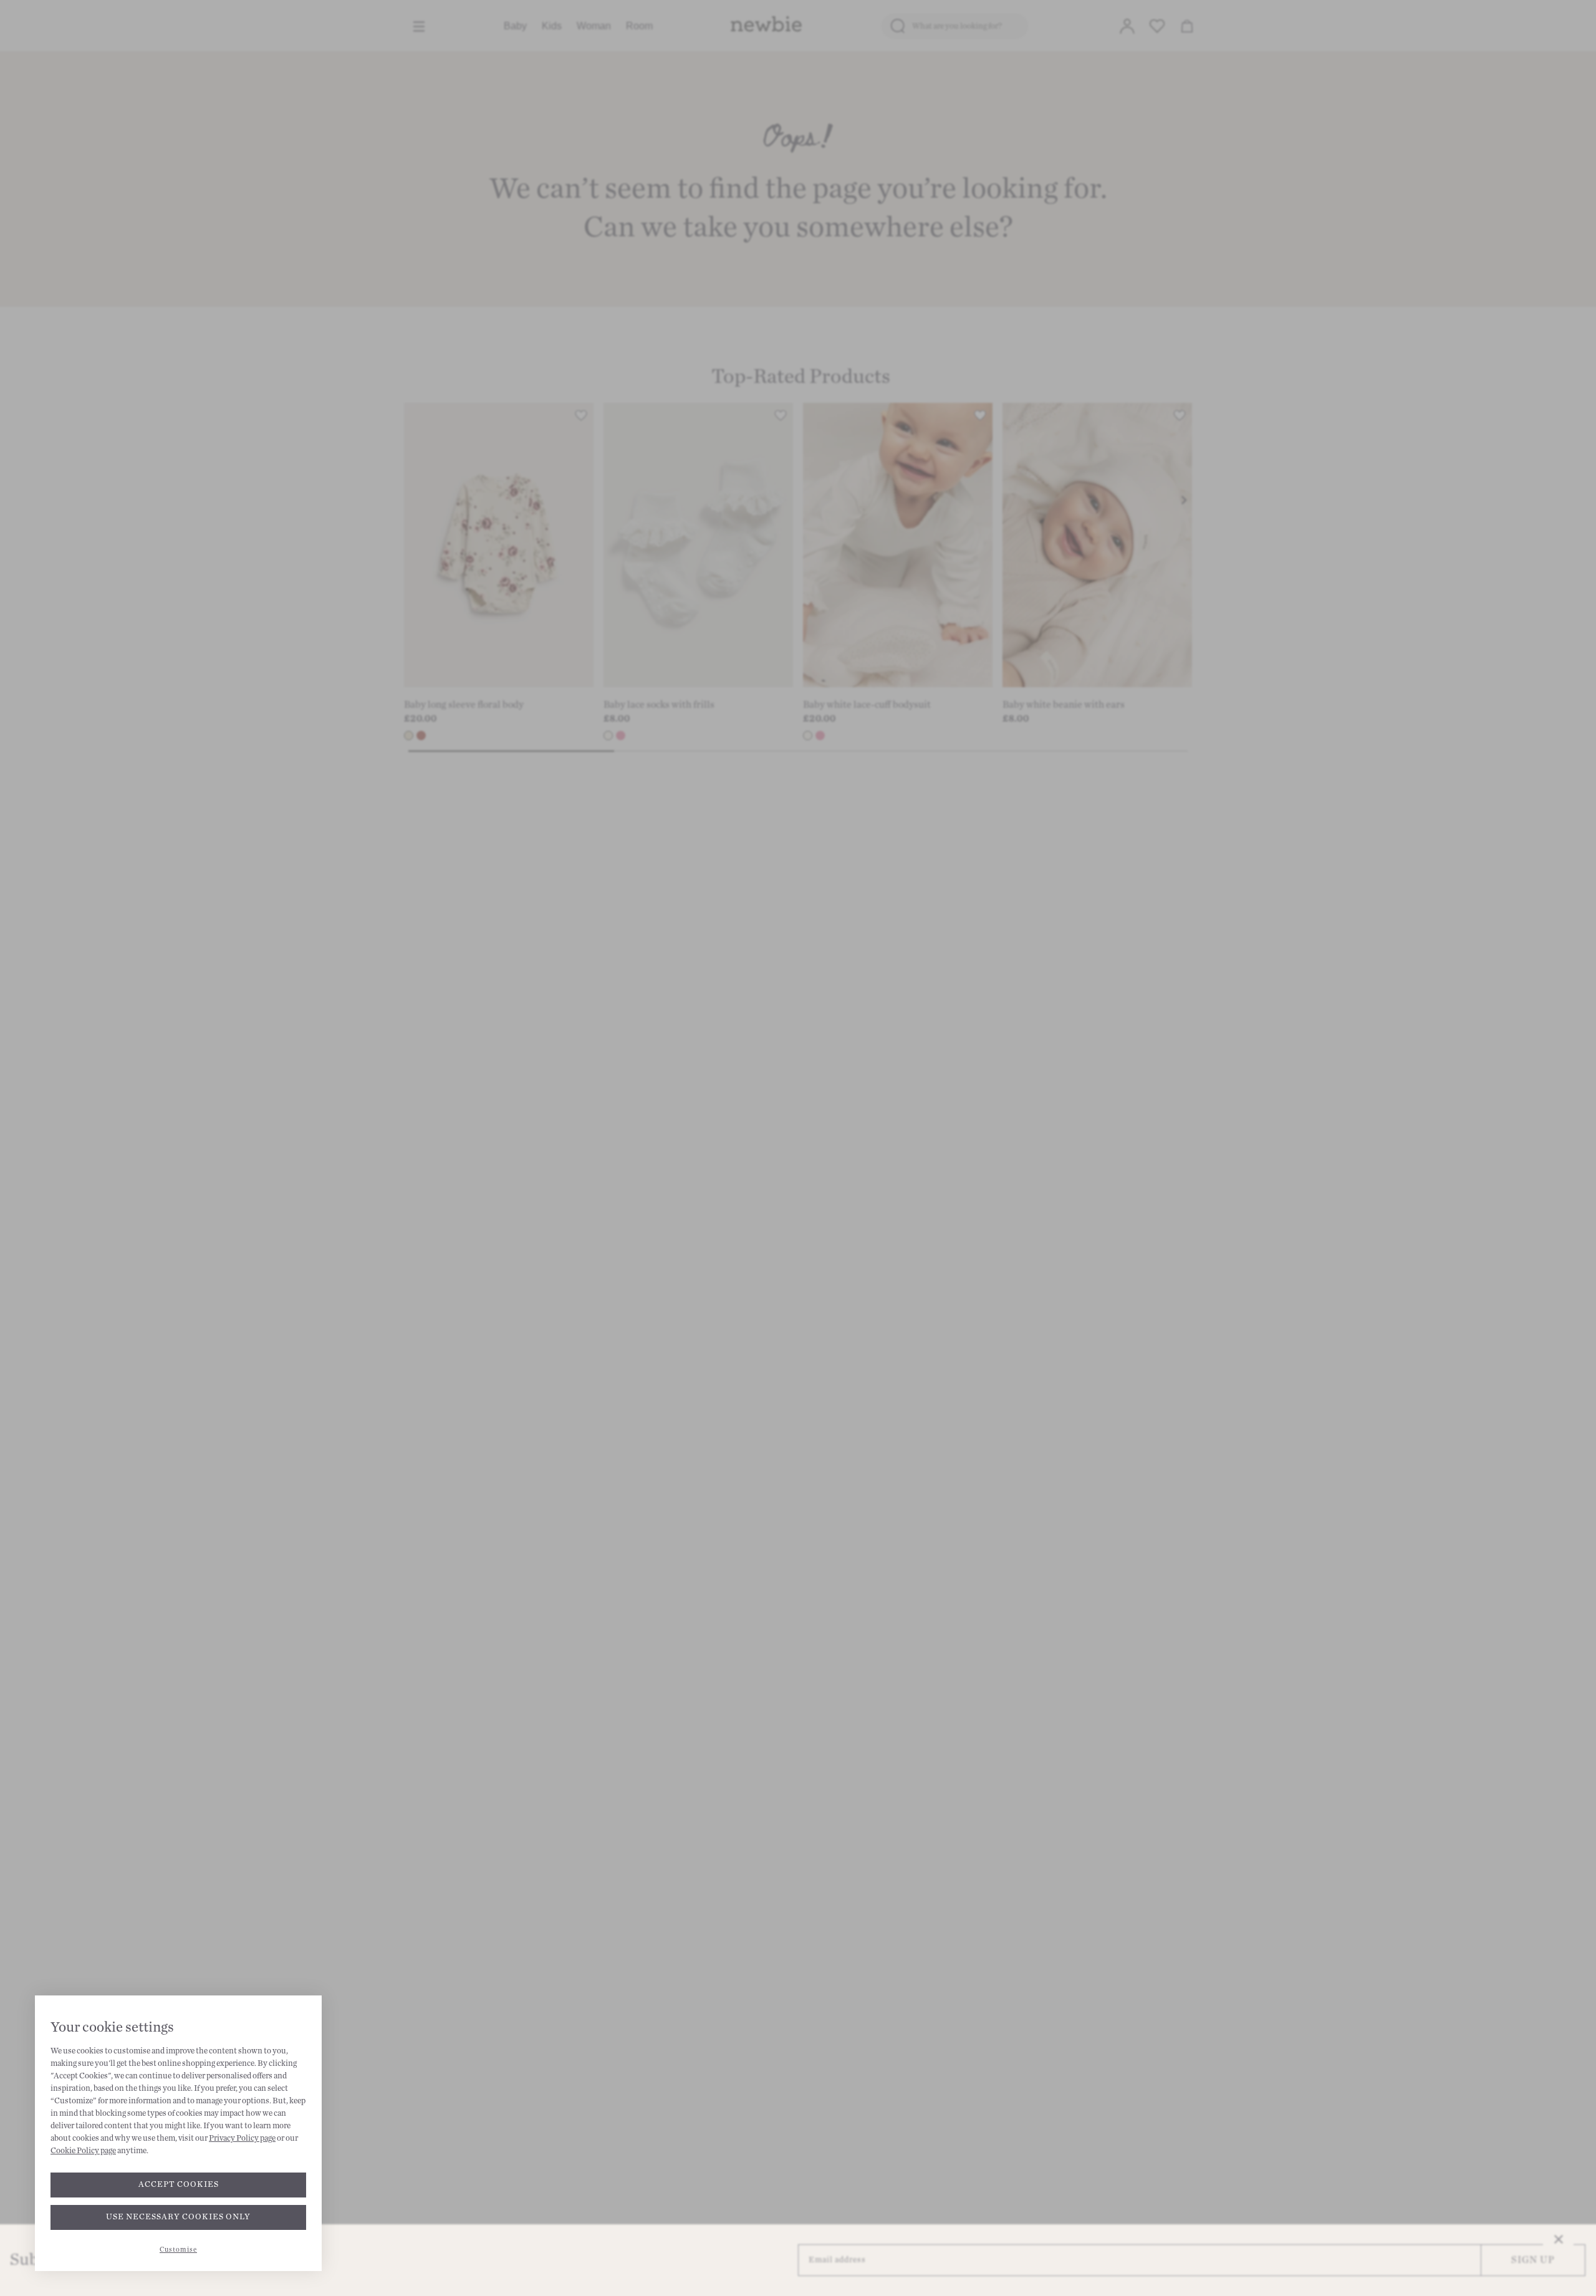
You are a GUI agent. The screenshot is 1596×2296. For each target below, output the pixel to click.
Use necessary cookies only (178, 2217)
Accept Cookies (179, 2184)
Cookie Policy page (83, 2151)
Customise (178, 2250)
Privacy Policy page (242, 2138)
